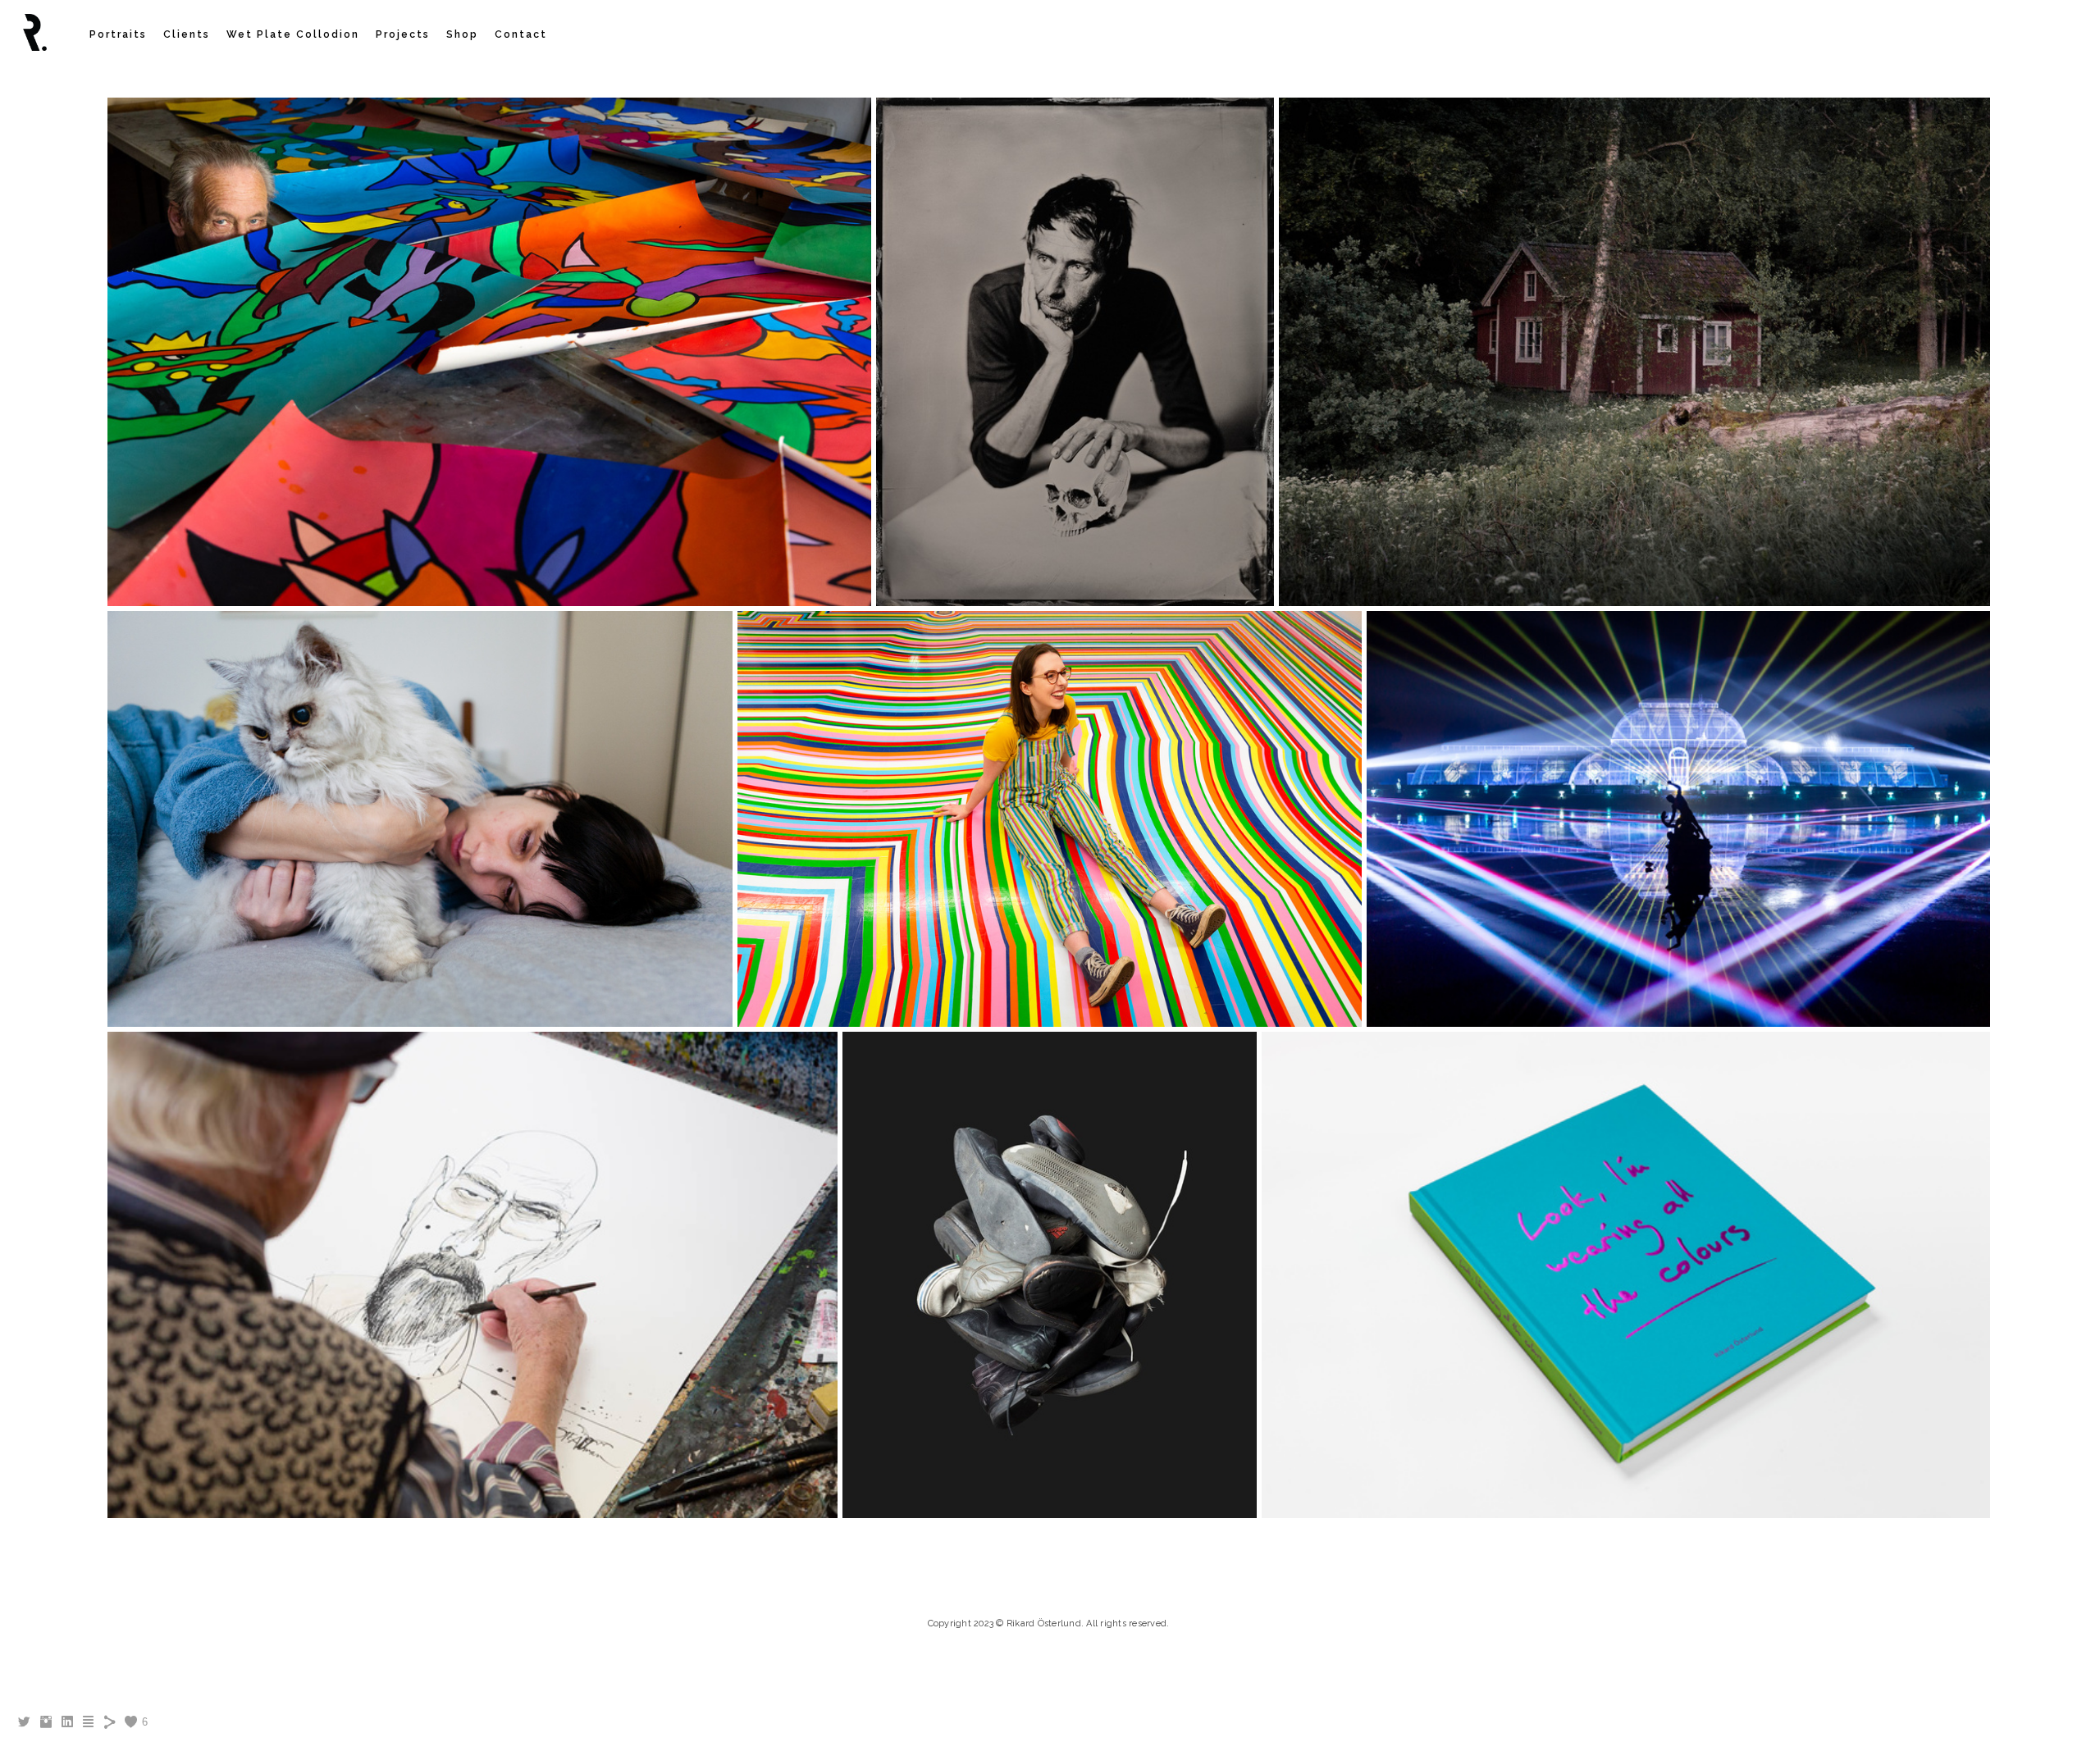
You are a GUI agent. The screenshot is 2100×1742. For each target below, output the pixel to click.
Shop (462, 34)
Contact (521, 34)
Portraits (118, 34)
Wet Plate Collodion (293, 34)
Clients (187, 34)
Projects (403, 34)
